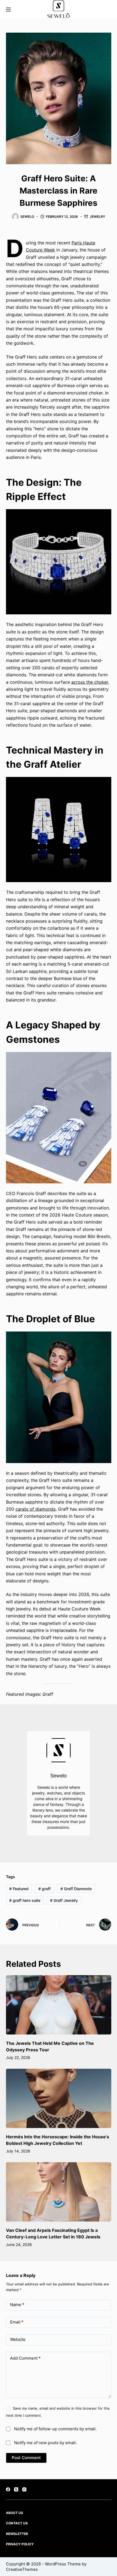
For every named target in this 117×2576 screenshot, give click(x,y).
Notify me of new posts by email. (45, 2443)
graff (44, 1889)
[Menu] (8, 10)
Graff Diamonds (76, 1889)
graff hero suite (25, 1900)
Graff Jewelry (64, 1900)
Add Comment (25, 2358)
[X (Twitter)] (16, 2489)
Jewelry (97, 217)
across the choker (90, 682)
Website (18, 2339)
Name (17, 2305)
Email (17, 2322)
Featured (19, 1889)
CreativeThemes (22, 2569)
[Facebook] (8, 2489)
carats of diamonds (36, 1509)
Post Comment (26, 2458)
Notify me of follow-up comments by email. (55, 2429)
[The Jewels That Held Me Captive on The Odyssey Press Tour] (59, 2005)
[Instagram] (24, 2489)
